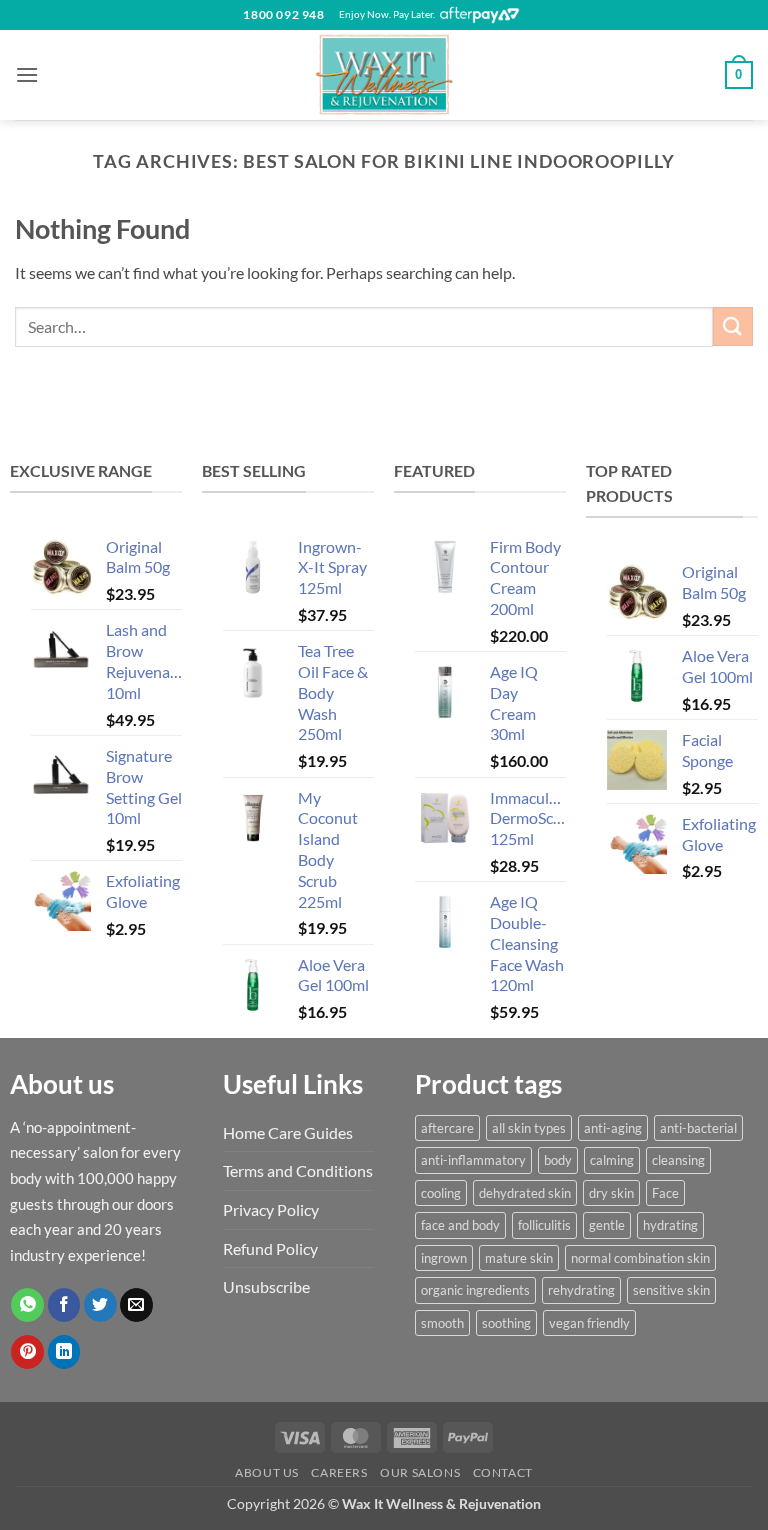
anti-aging (613, 1128)
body (558, 1160)
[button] (27, 74)
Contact (503, 1472)
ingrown (444, 1258)
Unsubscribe (266, 1286)
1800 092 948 (283, 14)
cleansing (678, 1160)
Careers (339, 1472)
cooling (441, 1193)
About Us (267, 1472)
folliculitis (544, 1225)
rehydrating (581, 1290)
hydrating (670, 1225)
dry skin (611, 1193)
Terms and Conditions (298, 1170)
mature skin (519, 1258)
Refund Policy (270, 1248)
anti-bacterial (698, 1128)
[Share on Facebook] (64, 1305)
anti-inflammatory (473, 1160)
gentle (607, 1225)
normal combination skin (640, 1258)
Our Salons (420, 1472)
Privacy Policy (271, 1209)
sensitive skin (671, 1290)
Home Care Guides (288, 1132)
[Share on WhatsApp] (27, 1305)
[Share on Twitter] (100, 1305)
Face (665, 1193)
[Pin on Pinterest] (27, 1352)
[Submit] (733, 326)
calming (612, 1160)
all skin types (529, 1128)
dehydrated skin (525, 1193)
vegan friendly (589, 1323)
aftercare (447, 1128)
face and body (460, 1225)
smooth (442, 1323)
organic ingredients (475, 1290)
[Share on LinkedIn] (64, 1352)
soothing (506, 1323)
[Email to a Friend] (136, 1305)
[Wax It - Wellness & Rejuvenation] (384, 75)
